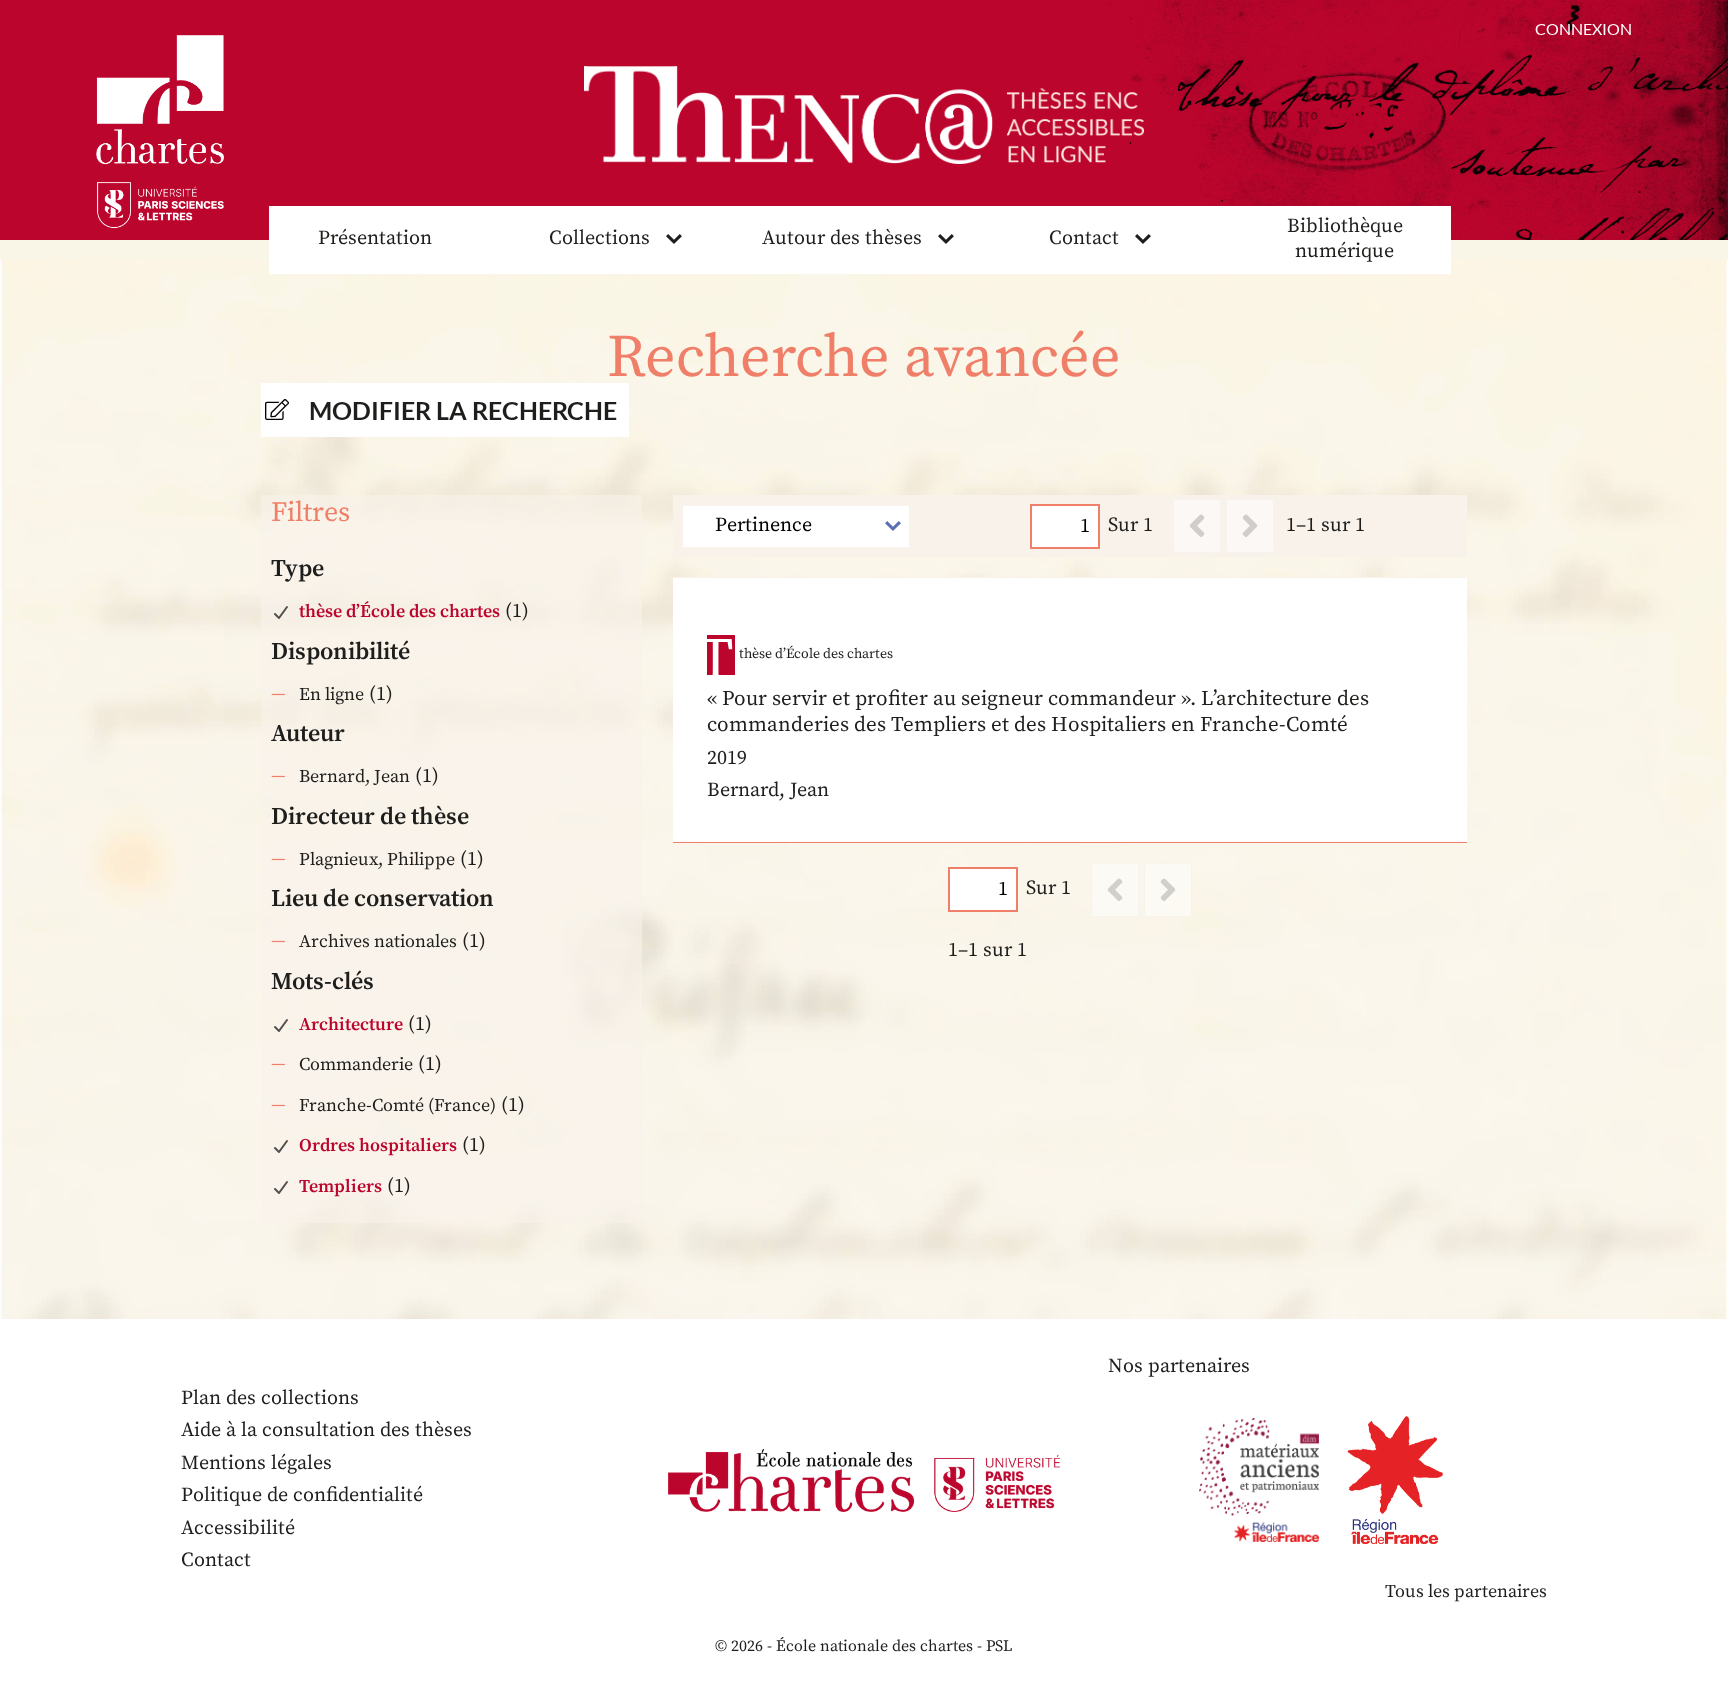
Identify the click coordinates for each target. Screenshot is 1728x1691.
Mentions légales (256, 1463)
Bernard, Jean (354, 776)
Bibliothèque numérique (1345, 239)
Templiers (340, 1186)
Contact (1084, 238)
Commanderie (356, 1064)
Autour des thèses (842, 238)
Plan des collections (270, 1398)
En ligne (331, 694)
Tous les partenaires (1466, 1591)
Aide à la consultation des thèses (326, 1430)
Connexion (1583, 28)
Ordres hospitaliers (378, 1145)
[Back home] (864, 115)
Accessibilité (238, 1528)
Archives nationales (378, 941)
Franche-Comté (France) (397, 1105)
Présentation (375, 238)
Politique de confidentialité (302, 1495)
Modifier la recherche (463, 410)
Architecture (351, 1024)
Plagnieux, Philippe (377, 859)
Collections (599, 238)
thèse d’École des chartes (399, 611)
